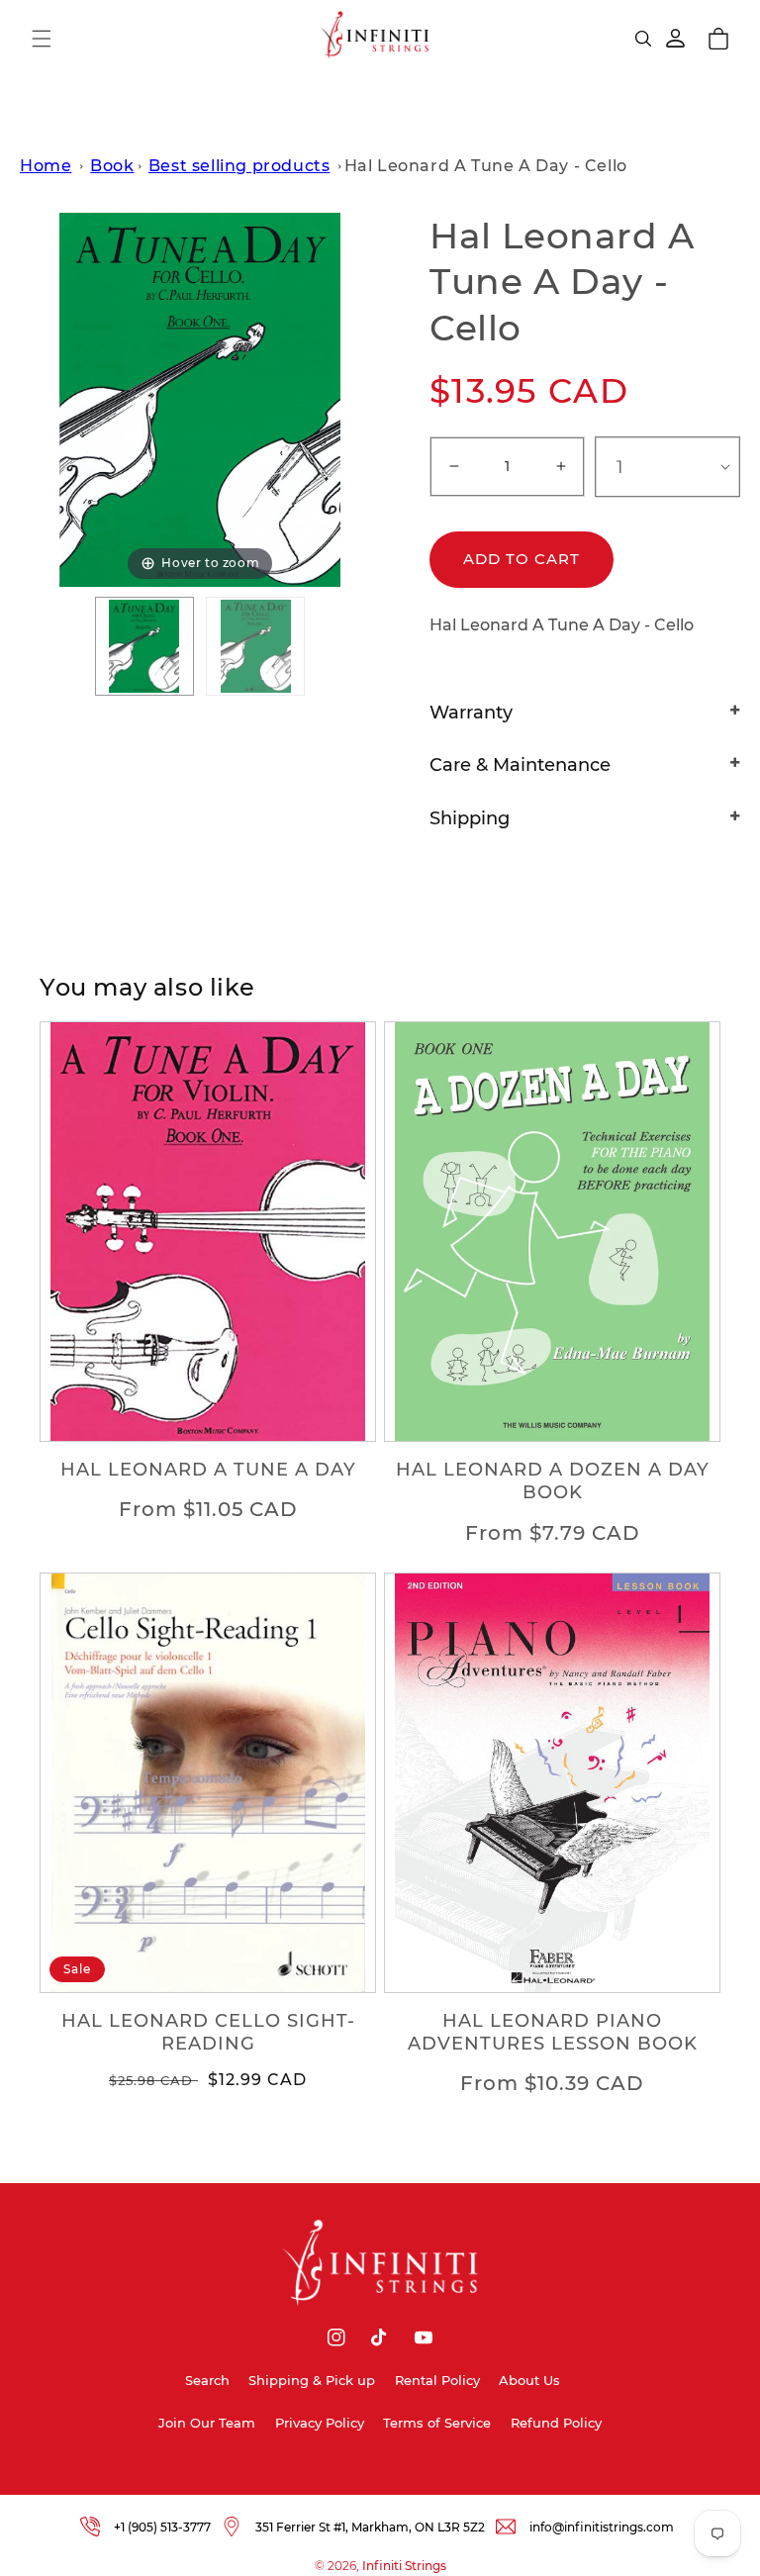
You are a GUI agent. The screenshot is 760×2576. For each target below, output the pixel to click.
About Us (529, 2380)
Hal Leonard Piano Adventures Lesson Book (553, 2032)
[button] (42, 39)
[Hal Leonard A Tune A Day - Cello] (144, 646)
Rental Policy (437, 2380)
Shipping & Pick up (312, 2380)
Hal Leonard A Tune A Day (208, 1470)
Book (112, 166)
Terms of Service (437, 2423)
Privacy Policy (320, 2423)
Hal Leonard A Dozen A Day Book (553, 1481)
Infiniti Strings (404, 2566)
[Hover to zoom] (200, 398)
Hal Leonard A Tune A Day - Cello (486, 166)
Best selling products (239, 166)
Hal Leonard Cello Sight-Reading (208, 2032)
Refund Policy (556, 2423)
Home (46, 166)
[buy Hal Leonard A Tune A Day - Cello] (255, 646)
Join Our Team (207, 2423)
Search (207, 2380)
